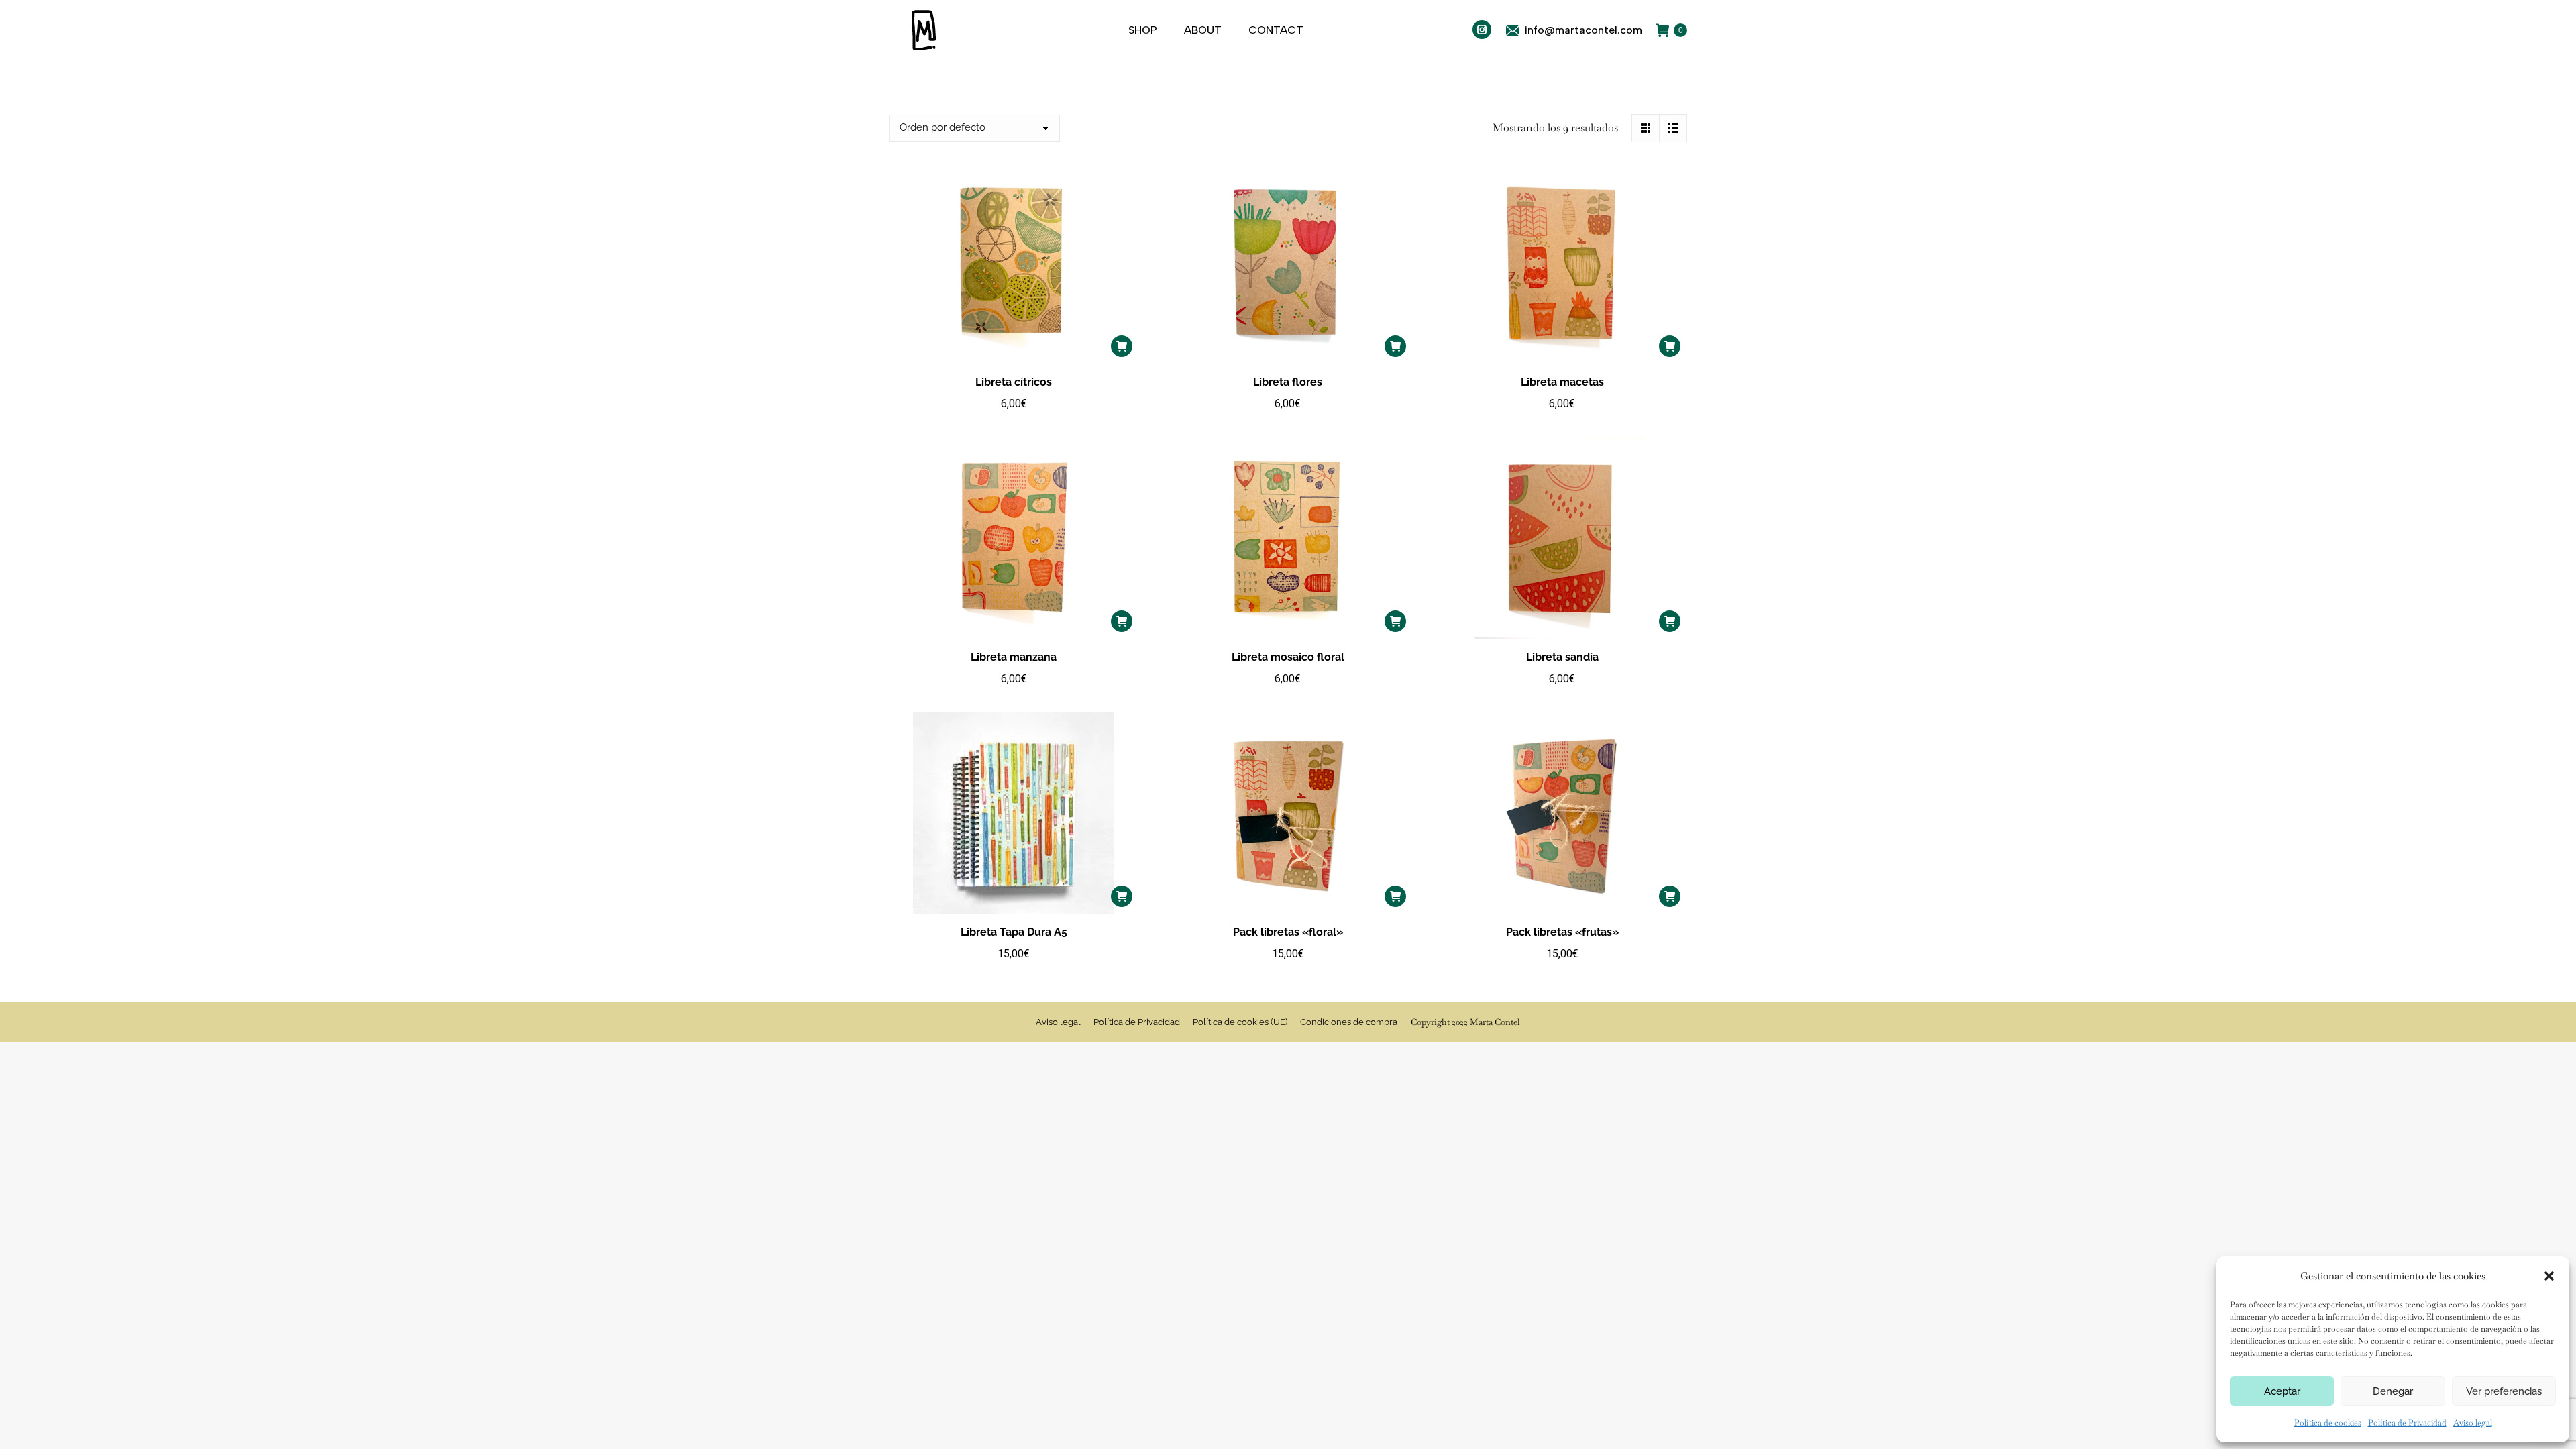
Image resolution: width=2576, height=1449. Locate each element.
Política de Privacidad (2407, 1423)
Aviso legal (2473, 1423)
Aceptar (2282, 1391)
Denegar (2393, 1391)
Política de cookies (2328, 1423)
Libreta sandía (1562, 657)
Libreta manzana (1014, 657)
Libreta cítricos (1014, 382)
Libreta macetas (1562, 382)
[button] (2549, 1276)
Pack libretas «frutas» (1562, 932)
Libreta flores (1288, 382)
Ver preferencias (2504, 1391)
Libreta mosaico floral (1288, 657)
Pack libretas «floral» (1288, 932)
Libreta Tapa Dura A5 (1014, 932)
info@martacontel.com (1584, 30)
